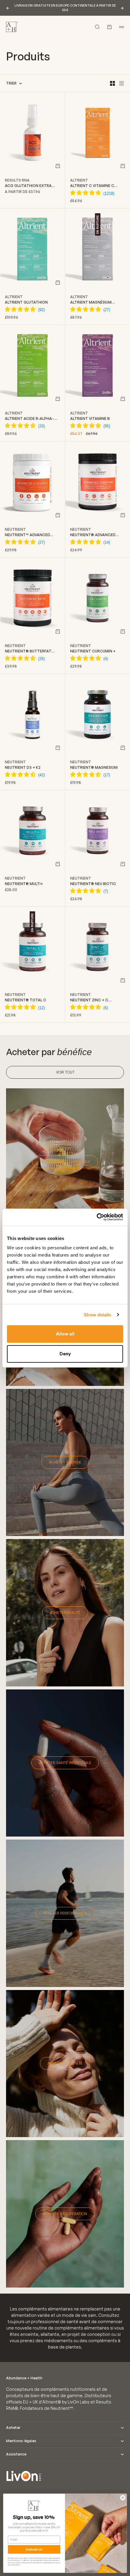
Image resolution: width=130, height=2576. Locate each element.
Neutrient (15, 529)
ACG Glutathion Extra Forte (28, 186)
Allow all (65, 1334)
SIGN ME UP (34, 2549)
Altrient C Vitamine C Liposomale (92, 186)
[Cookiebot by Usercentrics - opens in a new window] (97, 1217)
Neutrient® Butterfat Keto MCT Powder (28, 651)
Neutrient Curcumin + (93, 651)
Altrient (79, 180)
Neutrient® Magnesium (94, 767)
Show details (97, 1315)
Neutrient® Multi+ (24, 884)
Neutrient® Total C (26, 1000)
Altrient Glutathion (26, 302)
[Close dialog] (123, 2498)
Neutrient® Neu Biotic (93, 884)
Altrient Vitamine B (90, 419)
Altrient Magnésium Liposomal (91, 302)
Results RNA (17, 180)
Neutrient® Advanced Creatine (93, 535)
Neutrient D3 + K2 (23, 767)
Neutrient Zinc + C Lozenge (89, 1000)
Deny (65, 1354)
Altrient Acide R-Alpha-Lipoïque (29, 419)
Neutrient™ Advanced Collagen (28, 535)
